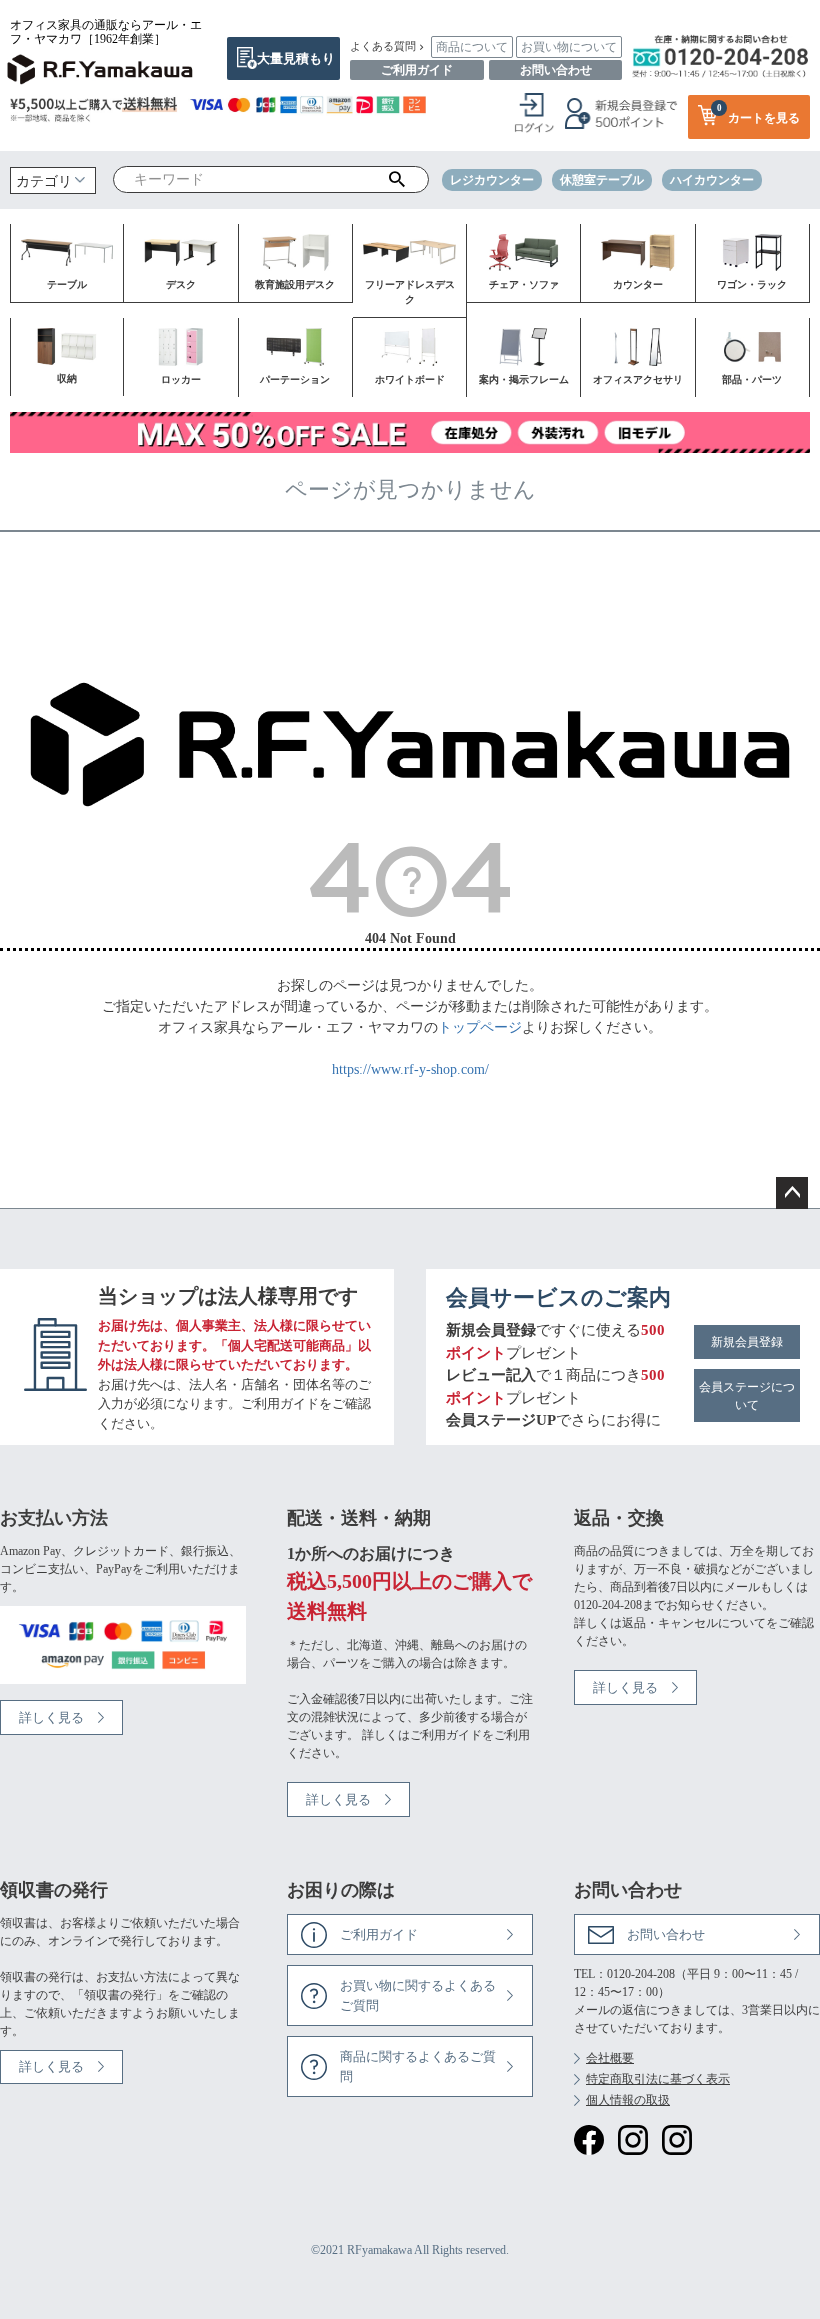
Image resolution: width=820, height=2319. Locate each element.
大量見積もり (296, 58)
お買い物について (569, 47)
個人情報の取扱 (628, 2100)
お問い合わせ (556, 70)
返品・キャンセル (670, 1623)
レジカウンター (492, 180)
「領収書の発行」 (120, 1995)
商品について (472, 47)
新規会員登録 (747, 1342)
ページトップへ (792, 1193)
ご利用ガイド (417, 70)
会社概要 (610, 2058)
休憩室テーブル (602, 180)
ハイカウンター (712, 180)
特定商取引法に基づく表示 (658, 2079)
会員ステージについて (747, 1396)
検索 (396, 180)
